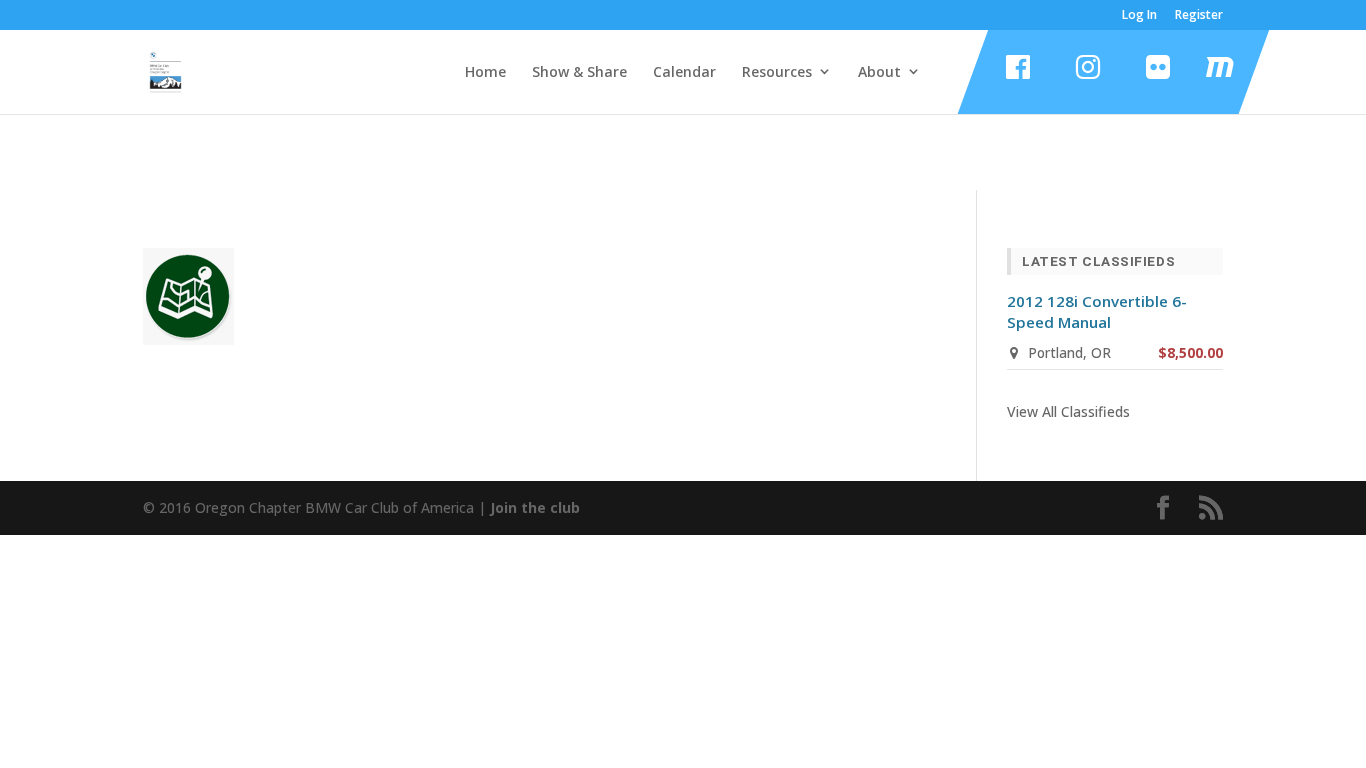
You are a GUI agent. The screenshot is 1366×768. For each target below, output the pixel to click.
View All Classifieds (1068, 411)
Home (485, 72)
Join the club (535, 507)
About (879, 72)
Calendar (684, 72)
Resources (777, 72)
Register (1199, 16)
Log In (1139, 16)
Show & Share (579, 72)
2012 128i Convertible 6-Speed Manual (1097, 311)
